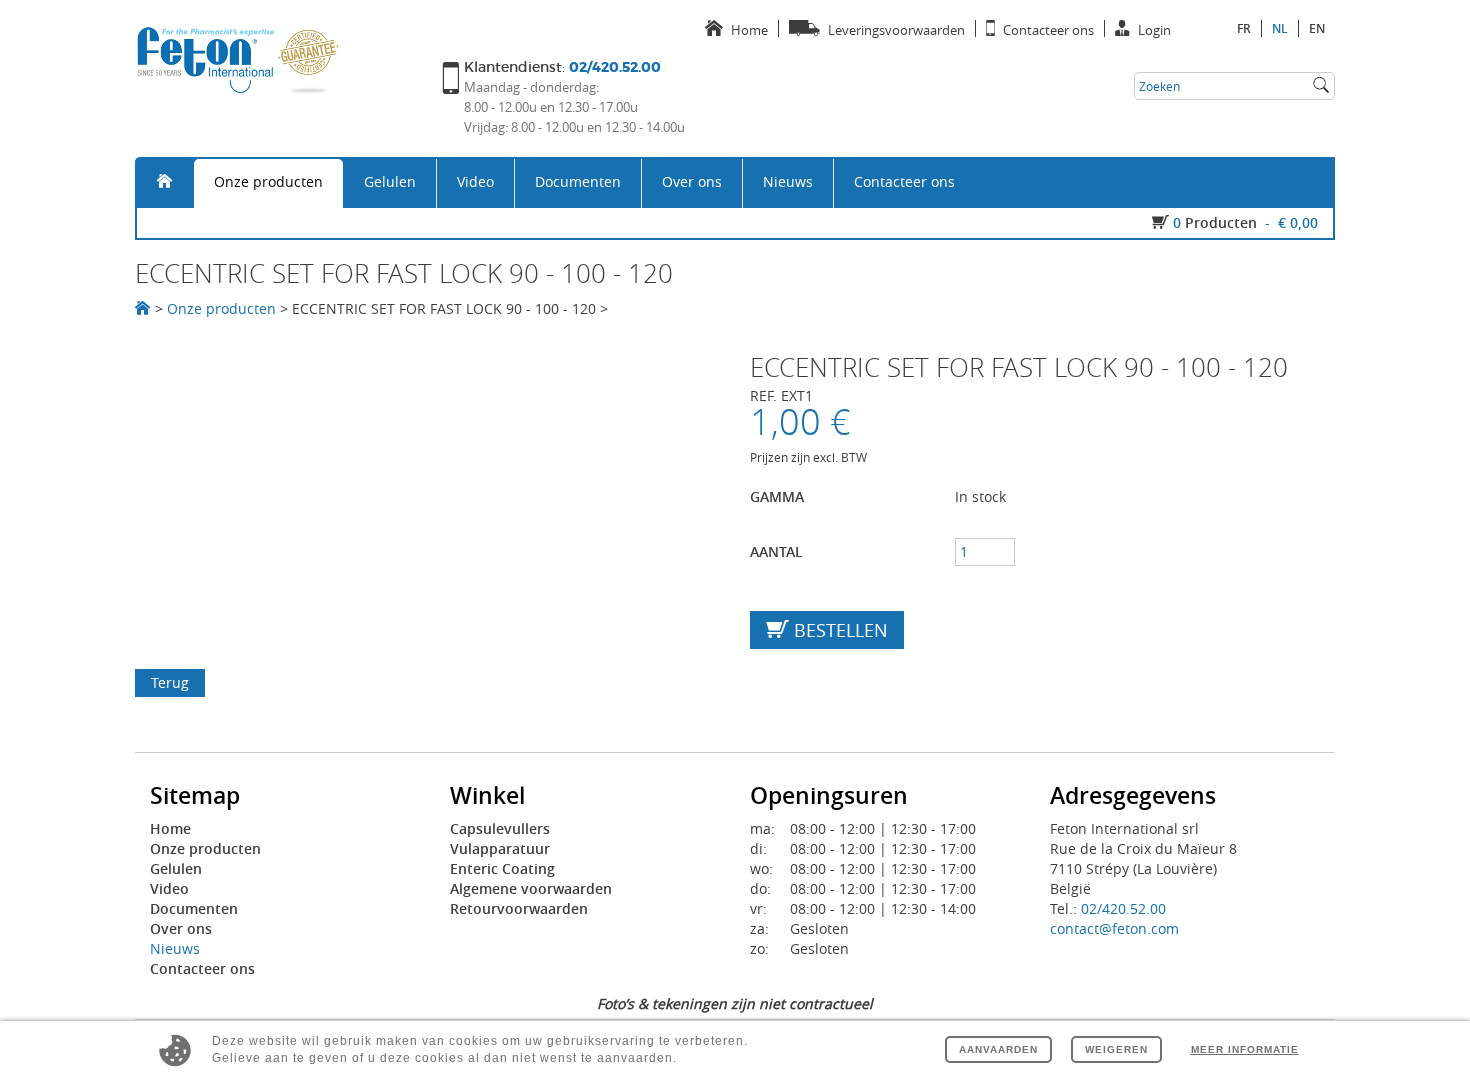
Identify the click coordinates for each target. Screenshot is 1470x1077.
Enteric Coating (502, 868)
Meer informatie (1245, 1049)
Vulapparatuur (500, 848)
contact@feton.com (1114, 928)
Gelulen (390, 181)
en (1317, 28)
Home (170, 828)
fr (1244, 28)
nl (1280, 28)
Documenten (578, 181)
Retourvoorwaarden (519, 908)
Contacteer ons (904, 181)
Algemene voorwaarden (531, 888)
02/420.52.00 (1123, 908)
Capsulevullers (500, 828)
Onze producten (268, 181)
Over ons (692, 181)
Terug (170, 682)
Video (475, 181)
